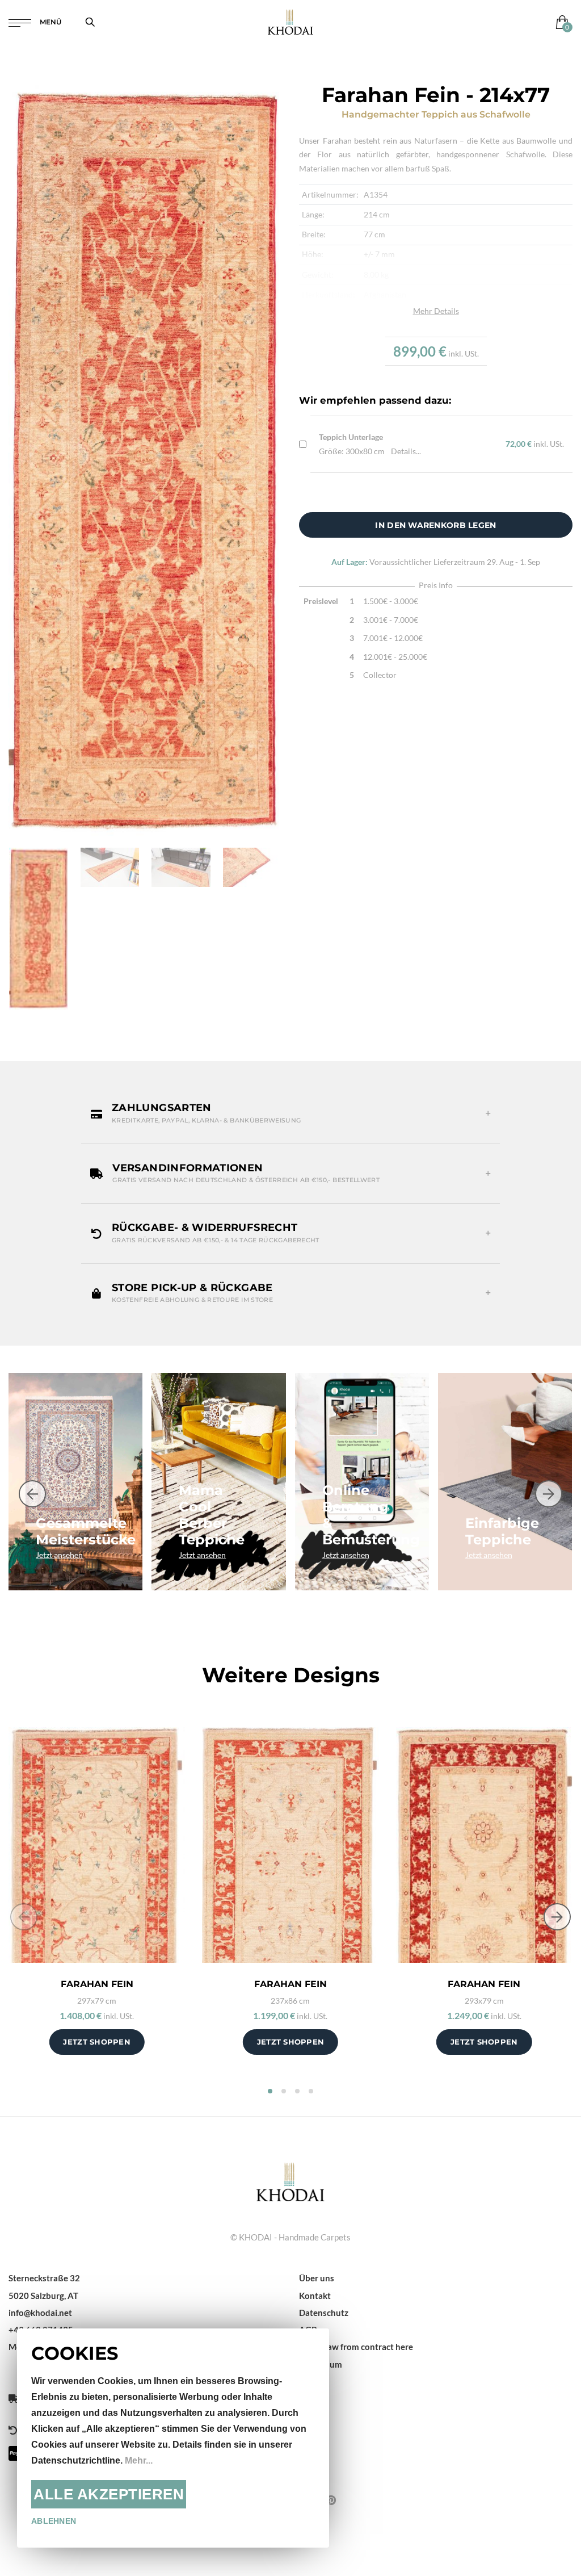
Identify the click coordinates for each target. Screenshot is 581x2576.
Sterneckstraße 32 (44, 2278)
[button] (290, 1113)
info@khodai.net (40, 2313)
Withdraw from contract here (356, 2347)
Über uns (317, 2278)
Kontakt (315, 2296)
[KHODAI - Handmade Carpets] (290, 22)
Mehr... (139, 2460)
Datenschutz (324, 2313)
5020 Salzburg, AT (43, 2296)
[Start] (290, 2181)
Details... (406, 451)
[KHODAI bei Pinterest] (331, 2500)
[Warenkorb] (560, 22)
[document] (173, 2438)
